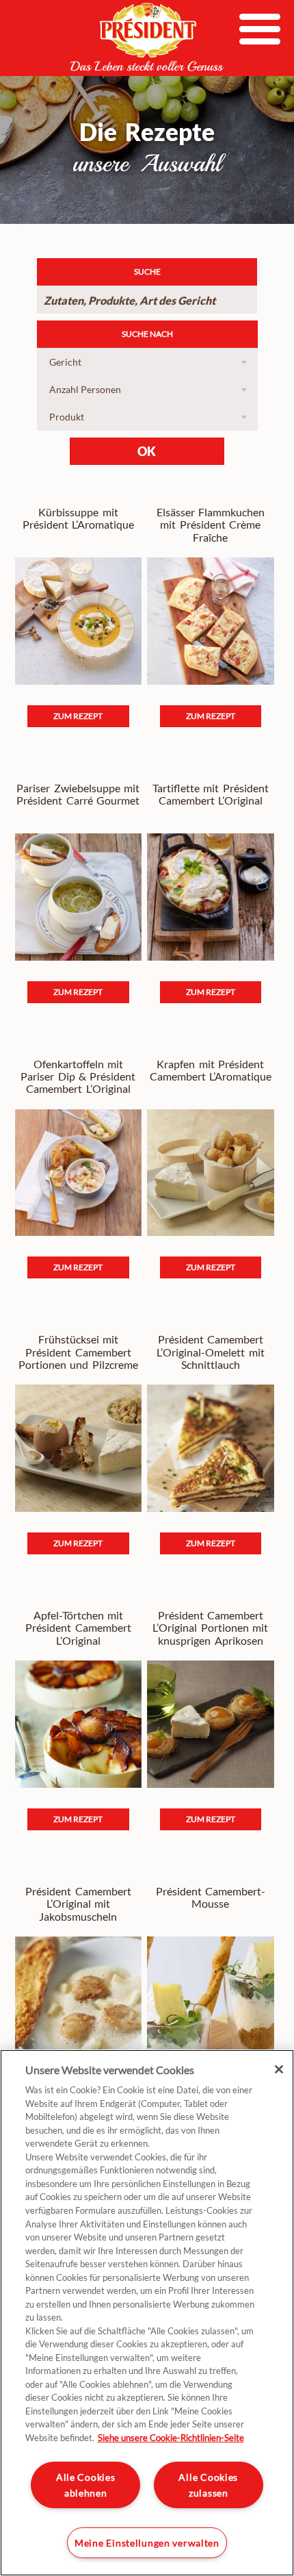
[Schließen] (279, 2069)
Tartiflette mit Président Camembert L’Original (211, 794)
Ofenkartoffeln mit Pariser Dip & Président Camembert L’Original (78, 1077)
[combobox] (147, 362)
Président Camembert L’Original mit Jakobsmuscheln (78, 1904)
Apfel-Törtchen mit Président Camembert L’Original (78, 1628)
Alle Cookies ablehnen (86, 2485)
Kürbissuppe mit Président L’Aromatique (78, 518)
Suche (147, 272)
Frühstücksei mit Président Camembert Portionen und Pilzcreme (78, 1352)
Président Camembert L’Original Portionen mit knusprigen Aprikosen (210, 1628)
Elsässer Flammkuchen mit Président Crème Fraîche (211, 525)
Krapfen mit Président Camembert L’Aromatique (211, 1070)
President (147, 37)
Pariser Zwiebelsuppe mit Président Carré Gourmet (78, 794)
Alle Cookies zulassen (208, 2485)
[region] (147, 2313)
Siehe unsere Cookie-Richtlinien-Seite (171, 2438)
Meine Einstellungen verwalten (147, 2543)
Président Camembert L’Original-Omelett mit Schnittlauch (210, 1352)
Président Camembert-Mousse (211, 1897)
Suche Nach (147, 334)
